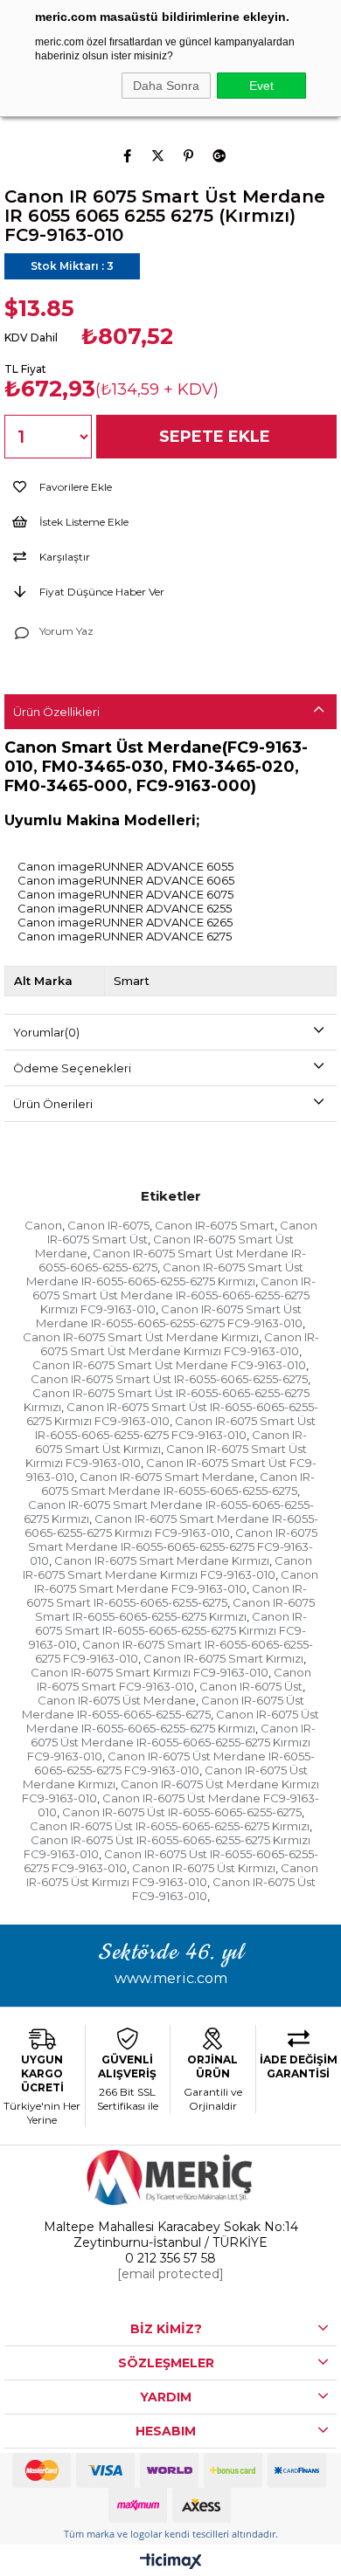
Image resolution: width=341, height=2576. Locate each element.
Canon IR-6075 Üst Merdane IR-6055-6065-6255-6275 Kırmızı (173, 1721)
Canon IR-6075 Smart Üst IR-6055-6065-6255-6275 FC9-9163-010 (175, 1428)
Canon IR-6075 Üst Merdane (117, 1700)
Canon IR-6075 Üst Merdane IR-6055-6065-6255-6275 (163, 1707)
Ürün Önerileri (53, 1104)
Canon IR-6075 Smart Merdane (167, 1477)
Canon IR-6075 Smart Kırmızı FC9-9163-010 (150, 1672)
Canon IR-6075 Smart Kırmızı (223, 1658)
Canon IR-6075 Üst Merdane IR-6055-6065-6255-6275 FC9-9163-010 (174, 1763)
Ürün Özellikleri (56, 712)
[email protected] (170, 2274)
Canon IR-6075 (108, 1225)
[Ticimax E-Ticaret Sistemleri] (171, 2562)
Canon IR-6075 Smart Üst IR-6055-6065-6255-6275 (169, 1379)
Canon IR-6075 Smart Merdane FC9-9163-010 (176, 1581)
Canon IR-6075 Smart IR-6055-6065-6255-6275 (167, 1595)
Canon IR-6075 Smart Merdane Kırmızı (162, 1560)
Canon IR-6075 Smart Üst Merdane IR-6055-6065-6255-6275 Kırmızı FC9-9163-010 (174, 1295)
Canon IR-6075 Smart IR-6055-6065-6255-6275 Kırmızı (175, 1609)
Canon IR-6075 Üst (251, 1686)
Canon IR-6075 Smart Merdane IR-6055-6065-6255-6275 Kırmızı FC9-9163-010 (171, 1526)
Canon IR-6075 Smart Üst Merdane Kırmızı (141, 1337)
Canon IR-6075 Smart (215, 1225)
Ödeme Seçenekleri (72, 1068)
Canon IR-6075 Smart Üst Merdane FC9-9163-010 (169, 1365)
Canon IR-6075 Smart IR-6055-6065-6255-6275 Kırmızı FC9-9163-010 (168, 1630)
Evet (261, 86)
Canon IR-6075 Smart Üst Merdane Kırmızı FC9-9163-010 (180, 1344)
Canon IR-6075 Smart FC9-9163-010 (174, 1679)
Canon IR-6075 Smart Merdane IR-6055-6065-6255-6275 (178, 1484)
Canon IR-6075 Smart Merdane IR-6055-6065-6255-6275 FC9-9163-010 (173, 1546)
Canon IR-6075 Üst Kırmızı (204, 1868)
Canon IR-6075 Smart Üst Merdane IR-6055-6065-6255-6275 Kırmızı (165, 1274)
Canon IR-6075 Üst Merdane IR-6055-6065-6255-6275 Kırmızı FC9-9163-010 (171, 1742)
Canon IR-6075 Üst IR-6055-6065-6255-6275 (182, 1812)
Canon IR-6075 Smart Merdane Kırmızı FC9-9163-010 (167, 1567)
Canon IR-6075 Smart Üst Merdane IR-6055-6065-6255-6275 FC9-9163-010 (169, 1316)
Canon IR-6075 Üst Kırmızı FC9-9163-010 (172, 1875)
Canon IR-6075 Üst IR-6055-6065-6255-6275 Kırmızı (170, 1826)
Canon (43, 1225)
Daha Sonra (166, 86)
